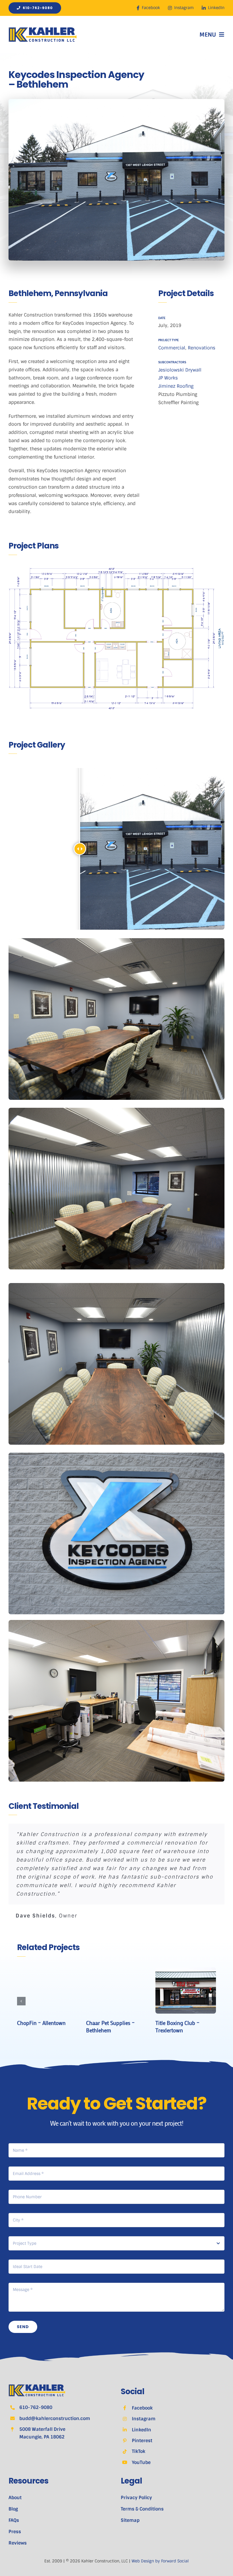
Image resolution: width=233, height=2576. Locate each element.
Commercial (172, 348)
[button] (21, 2001)
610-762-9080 (36, 2407)
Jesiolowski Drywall (180, 370)
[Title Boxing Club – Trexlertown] (186, 1970)
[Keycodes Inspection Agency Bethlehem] (116, 940)
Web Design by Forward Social (160, 2561)
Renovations (202, 348)
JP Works (168, 378)
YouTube (141, 2462)
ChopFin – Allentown (41, 2023)
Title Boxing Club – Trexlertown (177, 2027)
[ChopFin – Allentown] (47, 1970)
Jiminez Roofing (176, 386)
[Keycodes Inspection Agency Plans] (116, 638)
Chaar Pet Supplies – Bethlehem (110, 2027)
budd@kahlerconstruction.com (55, 2418)
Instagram (144, 2419)
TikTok (139, 2451)
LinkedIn (142, 2430)
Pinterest (142, 2441)
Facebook (142, 2408)
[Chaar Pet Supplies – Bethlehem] (116, 1970)
